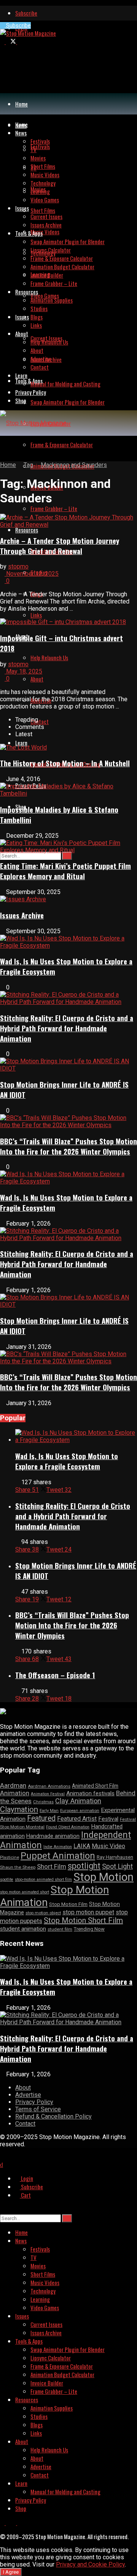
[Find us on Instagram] (19, 41)
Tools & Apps (29, 381)
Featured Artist (77, 1819)
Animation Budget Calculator (62, 267)
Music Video (108, 1846)
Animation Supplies (52, 300)
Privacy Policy (31, 392)
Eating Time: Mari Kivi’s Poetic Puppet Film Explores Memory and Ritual (65, 871)
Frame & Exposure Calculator (62, 445)
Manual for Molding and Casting (65, 384)
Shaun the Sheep (18, 1867)
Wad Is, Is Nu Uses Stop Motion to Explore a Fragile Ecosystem (67, 1461)
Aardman (13, 1785)
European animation (80, 1811)
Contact (40, 721)
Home (22, 104)
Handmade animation (53, 1836)
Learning (40, 191)
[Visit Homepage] (28, 33)
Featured (41, 1818)
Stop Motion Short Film (83, 1920)
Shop (21, 400)
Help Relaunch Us (49, 657)
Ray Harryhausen (115, 1857)
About (37, 679)
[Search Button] (67, 856)
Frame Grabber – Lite (54, 508)
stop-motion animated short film (43, 1880)
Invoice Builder (47, 275)
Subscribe (26, 13)
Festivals (40, 146)
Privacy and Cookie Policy (90, 2564)
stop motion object (43, 1913)
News (21, 133)
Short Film (52, 1866)
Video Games (45, 295)
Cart (25, 2195)
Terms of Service (38, 2109)
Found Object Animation (68, 1827)
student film (60, 1929)
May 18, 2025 (23, 671)
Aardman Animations (49, 1786)
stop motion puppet (88, 1912)
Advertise (41, 359)
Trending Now (89, 1929)
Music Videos (45, 232)
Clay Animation (78, 1801)
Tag (28, 465)
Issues (22, 317)
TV (33, 149)
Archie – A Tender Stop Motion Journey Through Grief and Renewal (60, 546)
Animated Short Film (95, 1786)
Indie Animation (58, 1847)
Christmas (43, 1802)
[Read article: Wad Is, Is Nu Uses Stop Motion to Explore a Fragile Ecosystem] (76, 1436)
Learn (21, 743)
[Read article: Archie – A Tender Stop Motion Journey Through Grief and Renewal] (68, 521)
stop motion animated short (25, 1892)
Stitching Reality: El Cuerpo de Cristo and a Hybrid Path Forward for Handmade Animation (67, 1028)
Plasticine (10, 1857)
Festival (108, 1819)
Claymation (19, 1809)
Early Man (49, 1811)
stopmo (18, 566)
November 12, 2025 (32, 574)
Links (36, 615)
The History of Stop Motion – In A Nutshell (65, 763)
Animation (15, 1793)
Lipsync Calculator (51, 250)
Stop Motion (104, 1877)
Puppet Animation (58, 1856)
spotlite (7, 1880)
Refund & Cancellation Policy (53, 2116)
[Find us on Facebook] (3, 41)
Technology (43, 183)
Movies (38, 158)
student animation (23, 1929)
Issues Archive (46, 225)
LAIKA (82, 1846)
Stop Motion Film (68, 1904)
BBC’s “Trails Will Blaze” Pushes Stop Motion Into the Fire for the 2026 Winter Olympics (68, 1146)
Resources (27, 530)
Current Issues (46, 216)
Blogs (37, 317)
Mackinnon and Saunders (74, 465)
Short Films (43, 210)
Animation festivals (90, 1793)
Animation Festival (48, 1794)
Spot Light (117, 1866)
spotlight (84, 1866)
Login (26, 2178)
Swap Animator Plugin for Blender (68, 402)
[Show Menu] (2, 449)
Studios (39, 308)
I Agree (11, 2572)
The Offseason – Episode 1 (55, 1675)
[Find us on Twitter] (11, 41)
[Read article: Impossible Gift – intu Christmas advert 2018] (68, 622)
